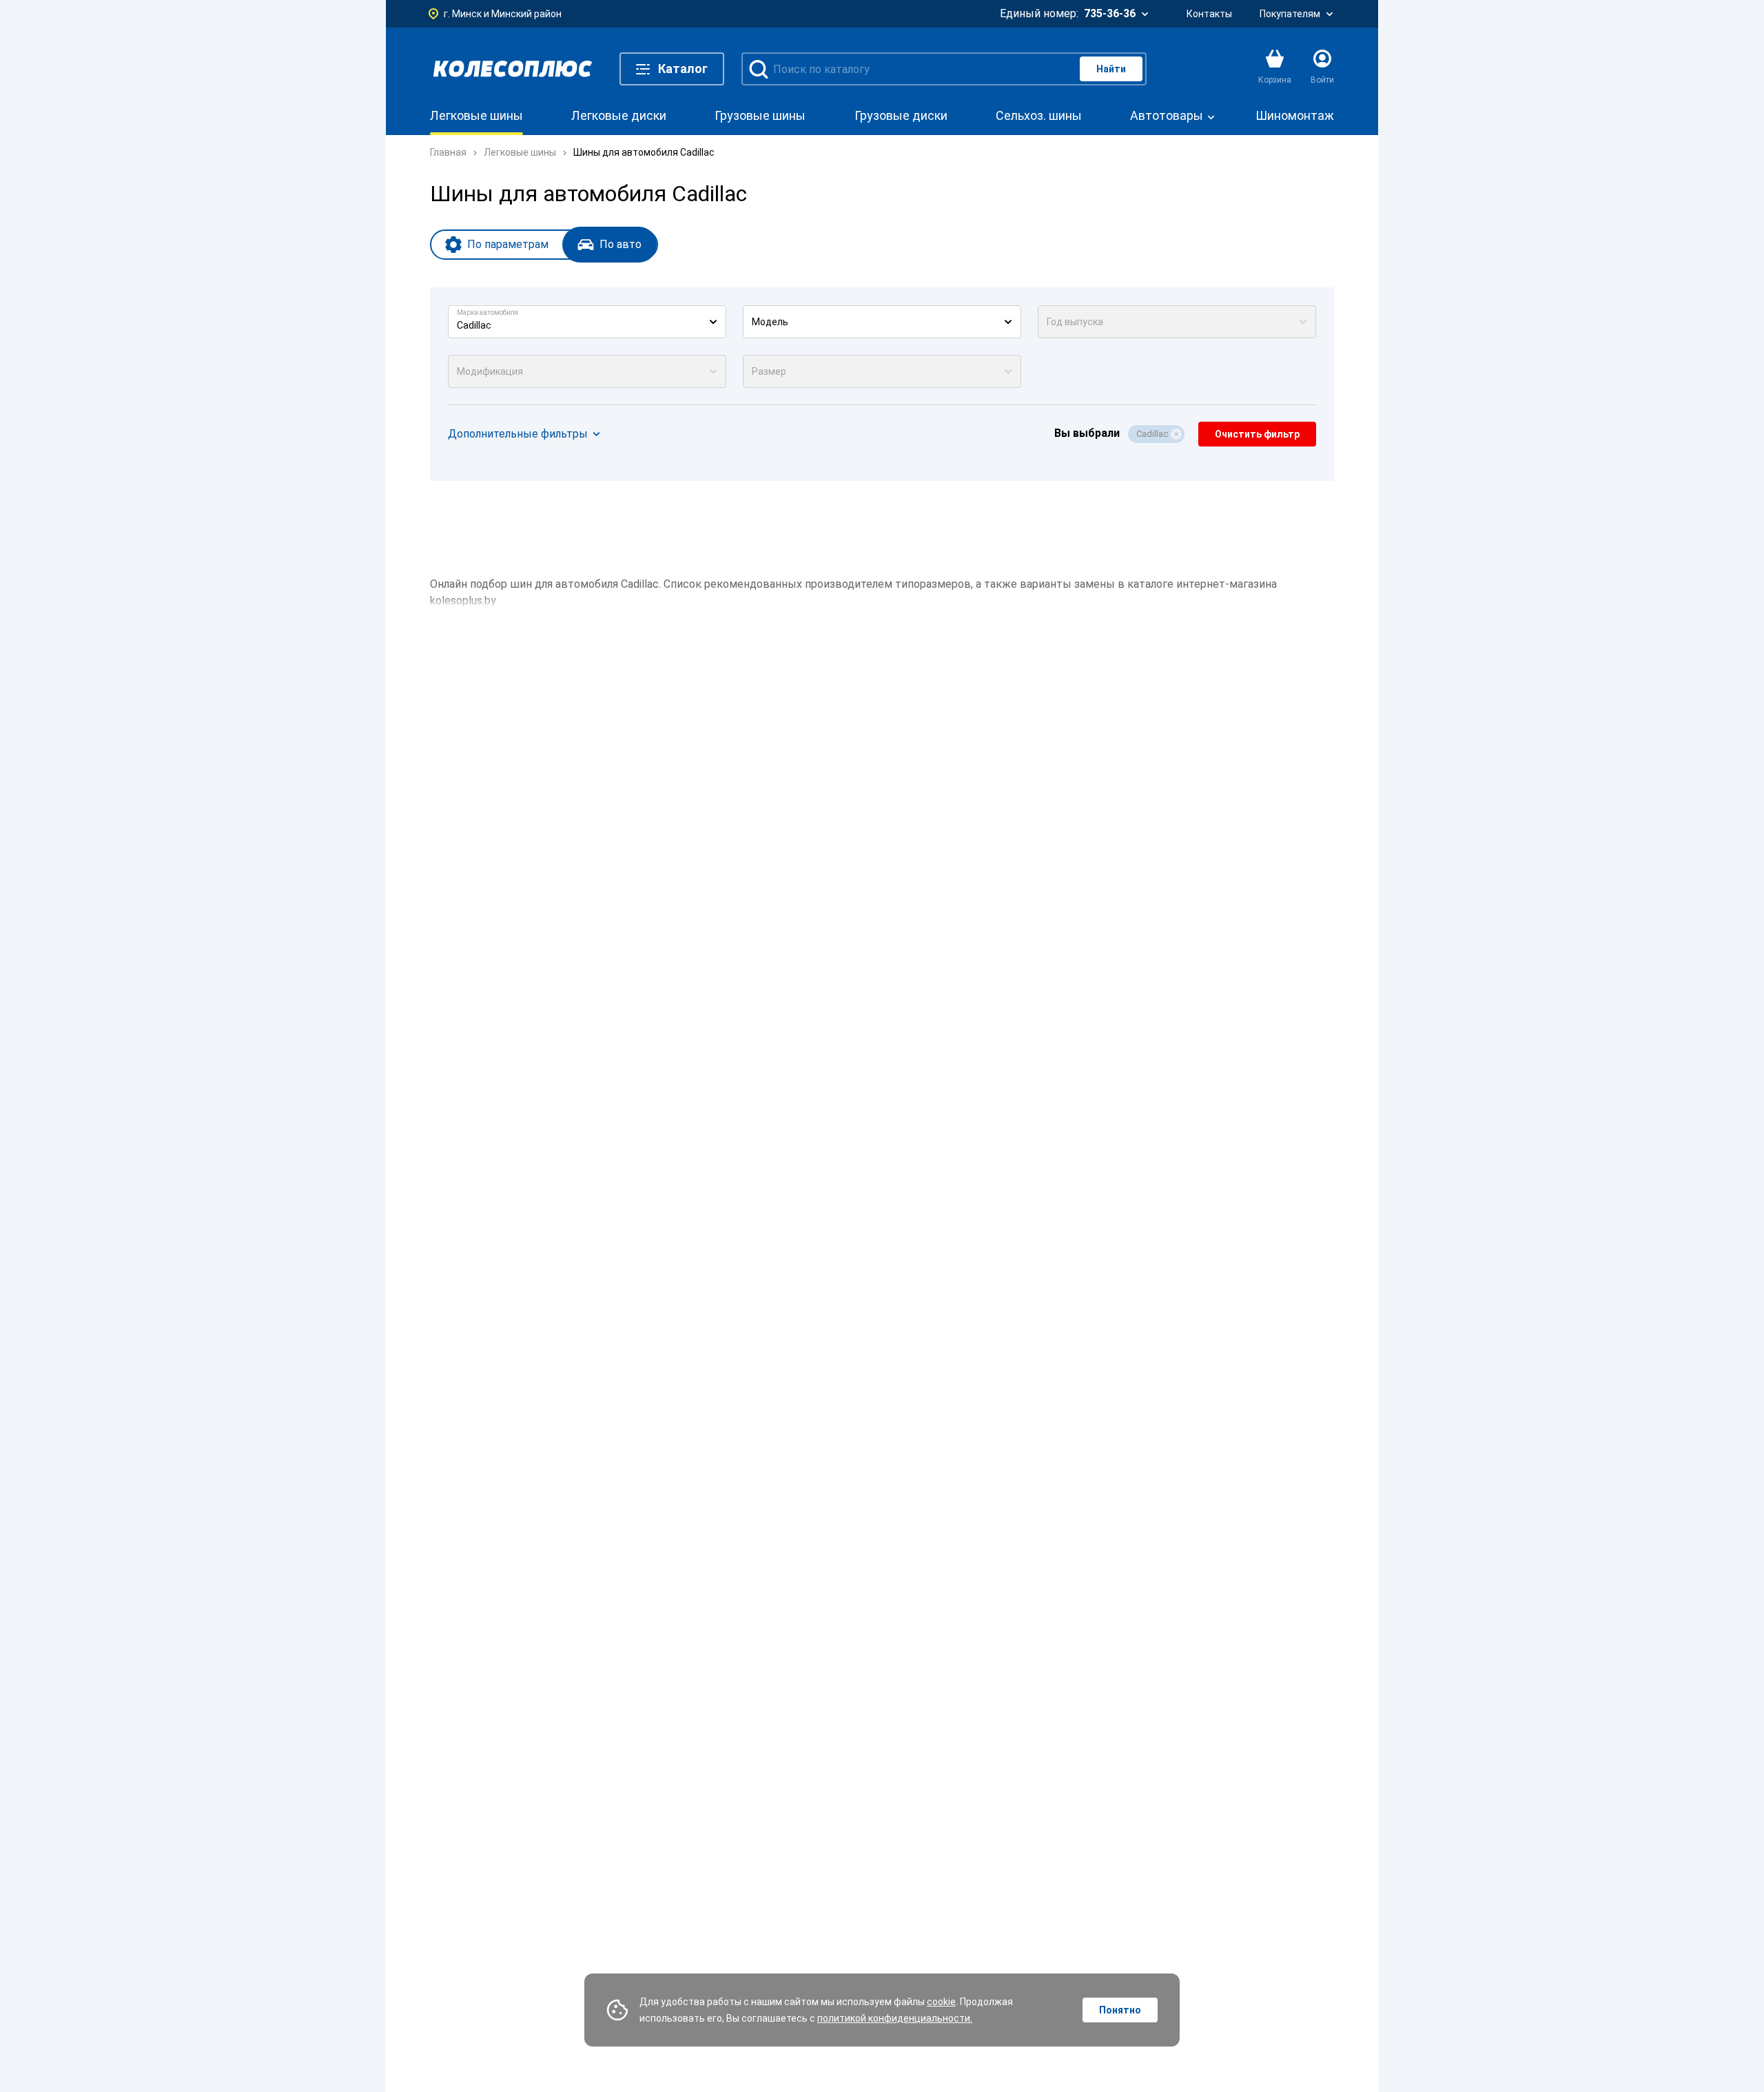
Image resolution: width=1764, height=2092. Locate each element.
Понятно (1120, 2010)
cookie (941, 2002)
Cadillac (1152, 434)
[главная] (513, 69)
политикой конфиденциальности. (895, 2018)
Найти (1111, 69)
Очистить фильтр (1257, 434)
